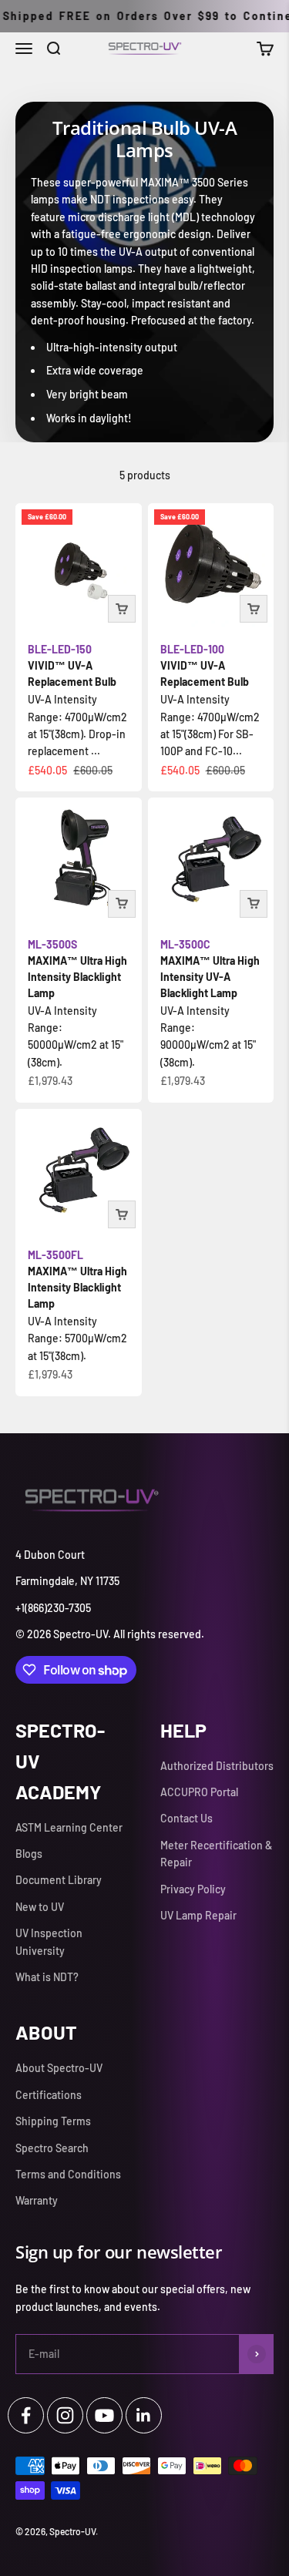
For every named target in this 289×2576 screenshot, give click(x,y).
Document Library (59, 1880)
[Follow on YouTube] (104, 2415)
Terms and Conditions (68, 2174)
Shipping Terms (53, 2121)
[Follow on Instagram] (65, 2415)
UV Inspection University (49, 1941)
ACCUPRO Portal (199, 1792)
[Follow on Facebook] (26, 2415)
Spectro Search (52, 2148)
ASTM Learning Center (69, 1827)
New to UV (40, 1907)
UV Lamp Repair (198, 1915)
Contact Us (187, 1818)
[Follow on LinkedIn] (144, 2415)
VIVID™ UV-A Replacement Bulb (72, 665)
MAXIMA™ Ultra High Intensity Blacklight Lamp (77, 969)
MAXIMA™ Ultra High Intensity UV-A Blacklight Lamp (210, 969)
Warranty (37, 2200)
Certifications (49, 2095)
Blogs (29, 1854)
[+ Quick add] (122, 609)
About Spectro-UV (59, 2068)
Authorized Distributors (217, 1766)
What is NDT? (47, 1977)
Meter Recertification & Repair (216, 1854)
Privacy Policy (193, 1889)
